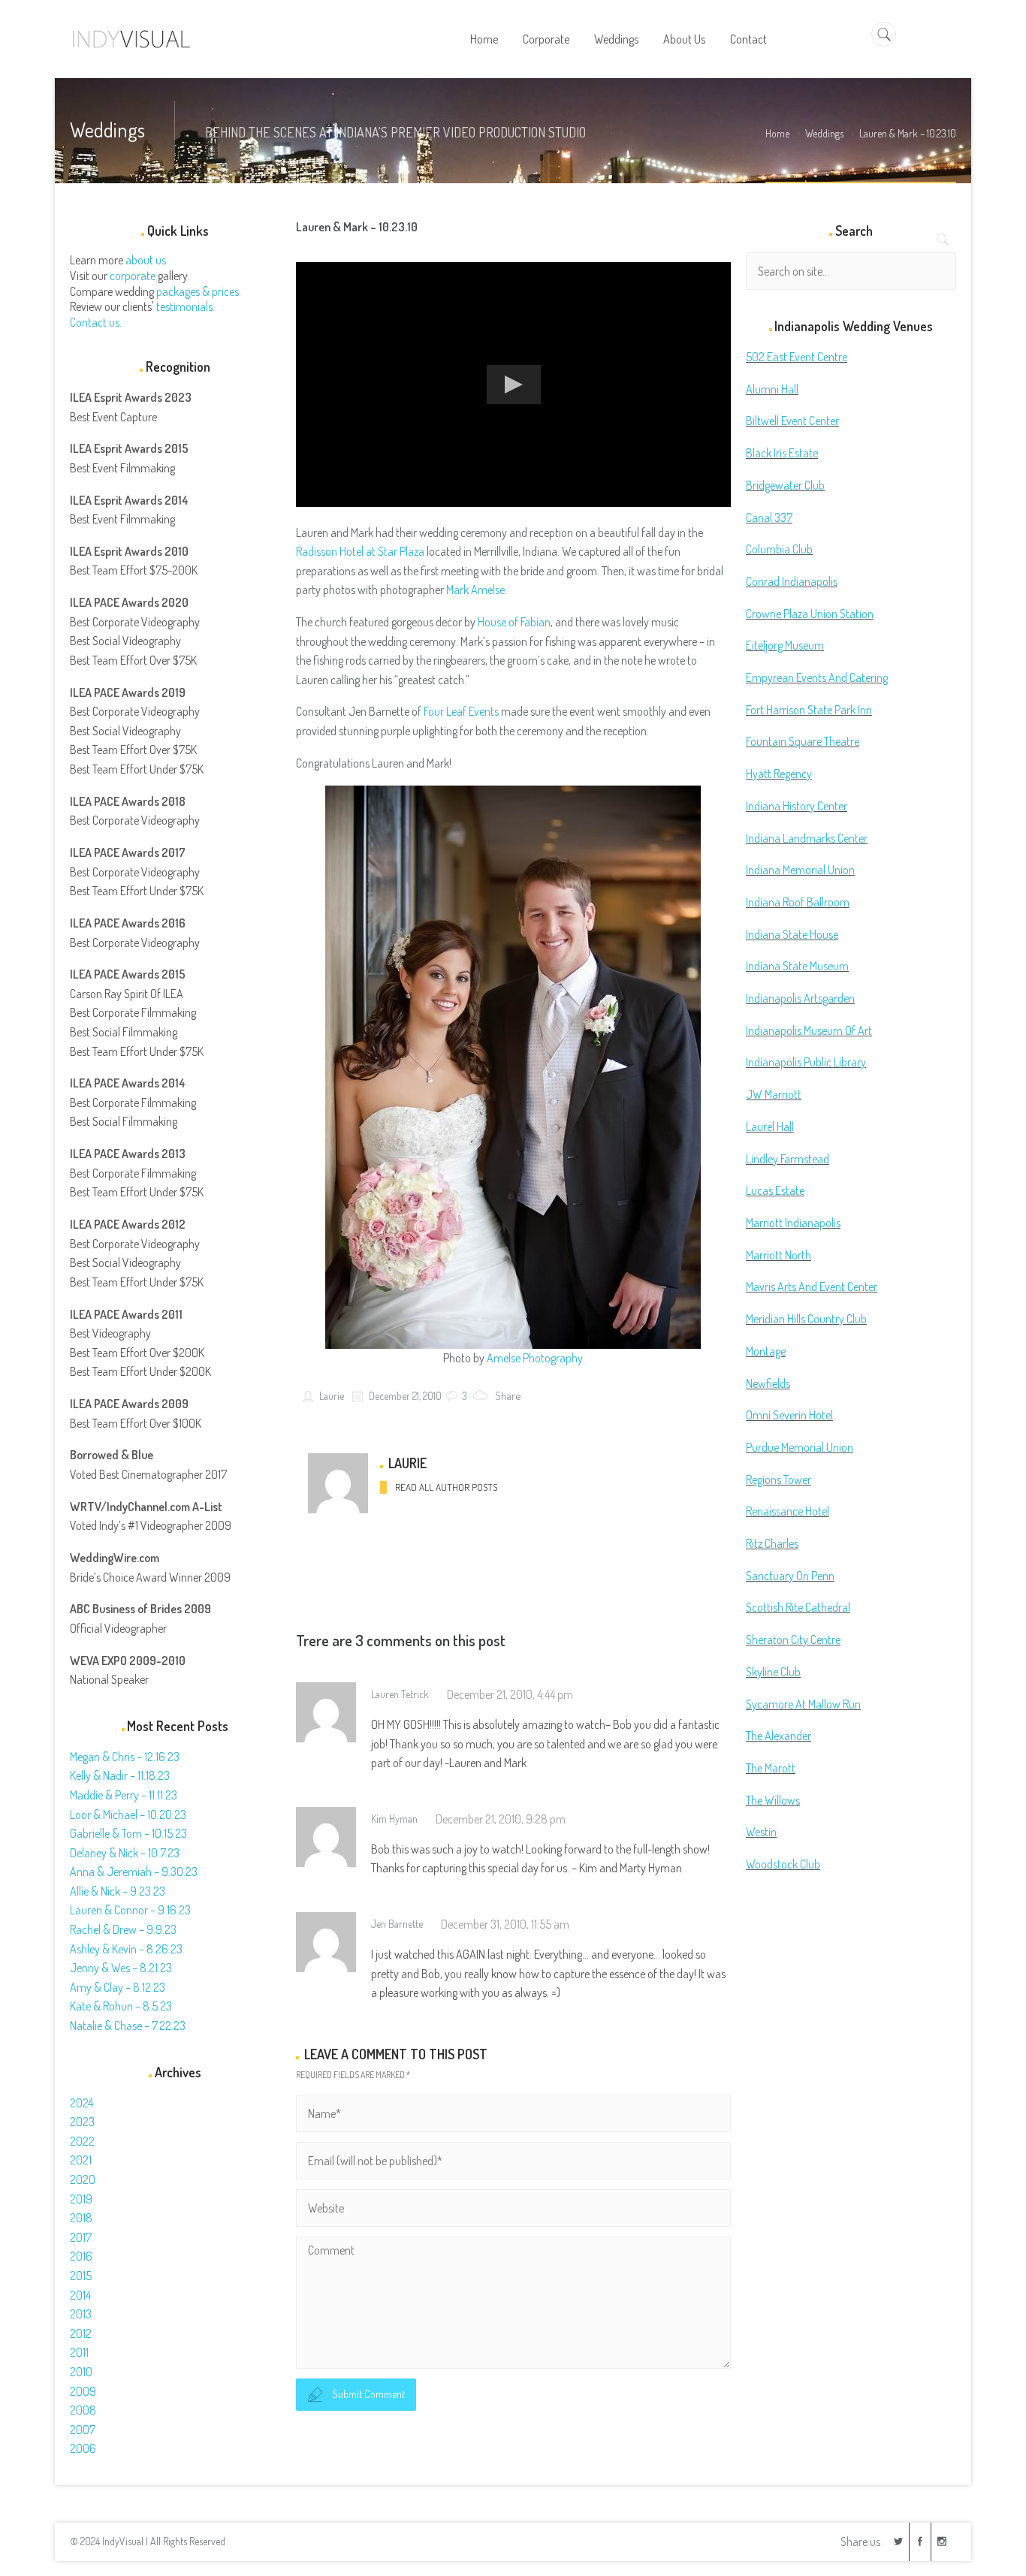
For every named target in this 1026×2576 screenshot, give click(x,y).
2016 (81, 2256)
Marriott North (779, 1255)
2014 (80, 2295)
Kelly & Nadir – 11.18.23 (120, 1775)
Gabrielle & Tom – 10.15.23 (128, 1833)
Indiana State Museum (797, 966)
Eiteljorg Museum (785, 645)
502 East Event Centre (797, 357)
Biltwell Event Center (792, 421)
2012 (81, 2333)
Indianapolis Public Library (806, 1062)
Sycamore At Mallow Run (803, 1704)
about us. (147, 260)
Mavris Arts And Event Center (812, 1286)
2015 (81, 2276)
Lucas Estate (775, 1190)
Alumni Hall (772, 389)
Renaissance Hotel (788, 1511)
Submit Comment (368, 2394)
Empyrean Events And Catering (817, 677)
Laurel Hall (770, 1127)
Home (777, 133)
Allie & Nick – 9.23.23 (118, 1891)
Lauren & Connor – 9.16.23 (130, 1910)
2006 (83, 2448)
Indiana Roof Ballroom (798, 902)
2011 (79, 2352)
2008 (83, 2410)
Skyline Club (773, 1672)
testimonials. (186, 306)
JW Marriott (774, 1094)
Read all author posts (446, 1487)
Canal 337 (769, 517)
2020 (83, 2179)
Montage (766, 1351)
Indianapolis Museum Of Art (809, 1030)
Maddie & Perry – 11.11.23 (124, 1795)
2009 (83, 2391)
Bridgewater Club (785, 485)
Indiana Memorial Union (800, 870)
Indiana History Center (797, 806)
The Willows (773, 1800)
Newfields (768, 1383)
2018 (81, 2218)
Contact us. (96, 322)
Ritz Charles (772, 1543)
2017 (81, 2237)
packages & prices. (199, 291)
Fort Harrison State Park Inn (809, 710)
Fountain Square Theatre (803, 741)
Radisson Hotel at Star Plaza (360, 551)
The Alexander (779, 1736)
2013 (81, 2314)
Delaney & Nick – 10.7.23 (125, 1853)
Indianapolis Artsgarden (800, 998)
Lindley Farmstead (788, 1159)
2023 (82, 2122)
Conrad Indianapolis (792, 581)
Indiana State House (792, 934)
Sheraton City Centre (793, 1639)
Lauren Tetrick (400, 1694)
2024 (81, 2103)
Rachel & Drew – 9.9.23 (123, 1929)
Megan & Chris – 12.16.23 (125, 1757)
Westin (761, 1832)
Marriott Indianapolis (793, 1223)
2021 (81, 2160)
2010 (81, 2372)
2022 (82, 2141)
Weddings (824, 133)
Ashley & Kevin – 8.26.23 (126, 1949)
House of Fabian (514, 622)
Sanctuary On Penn (790, 1576)
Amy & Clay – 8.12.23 (118, 1987)
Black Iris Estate (782, 453)
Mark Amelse (475, 590)
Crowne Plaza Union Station (810, 614)
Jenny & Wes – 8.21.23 (121, 1968)
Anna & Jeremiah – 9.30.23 (134, 1872)
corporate (133, 276)
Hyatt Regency (779, 774)
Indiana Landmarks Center (807, 838)
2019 (81, 2199)
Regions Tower (779, 1480)
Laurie (330, 1396)
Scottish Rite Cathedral (798, 1607)
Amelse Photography (535, 1358)
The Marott (771, 1768)
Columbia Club (779, 549)
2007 (83, 2430)
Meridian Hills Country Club (806, 1319)
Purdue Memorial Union (800, 1447)
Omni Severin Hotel (789, 1415)
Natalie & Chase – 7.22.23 (128, 2026)
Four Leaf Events (461, 711)
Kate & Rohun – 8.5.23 (121, 2006)
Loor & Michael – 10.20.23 (128, 1814)
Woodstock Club (783, 1864)
